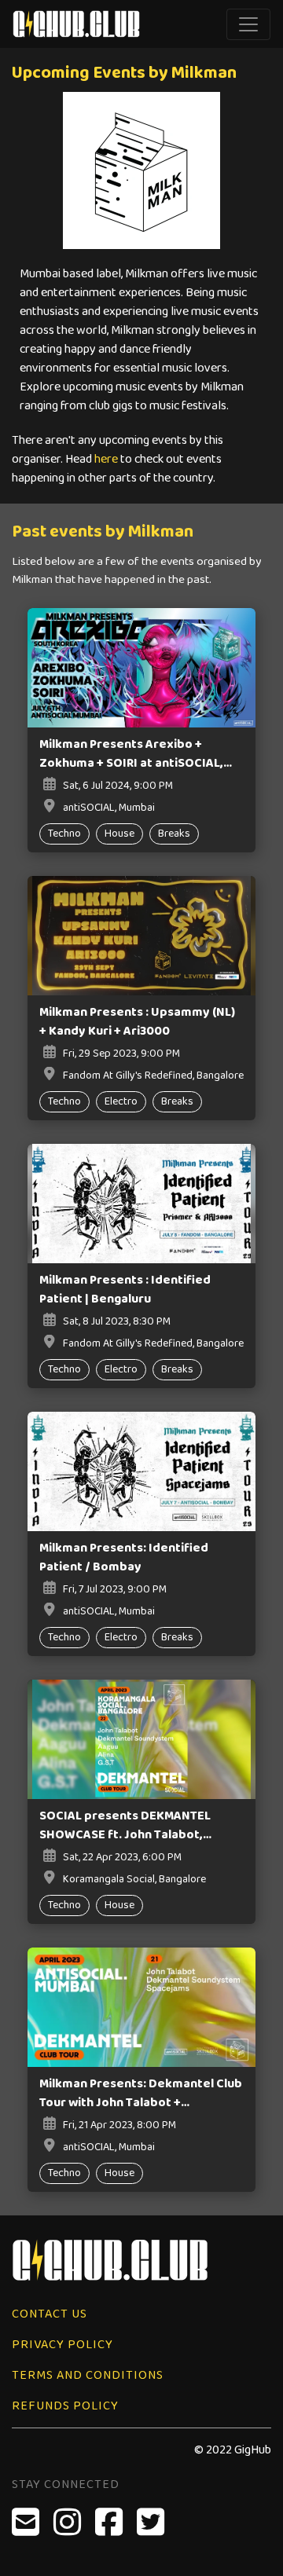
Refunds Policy (65, 2406)
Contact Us (50, 2314)
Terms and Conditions (88, 2375)
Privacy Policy (62, 2345)
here (106, 459)
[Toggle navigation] (248, 24)
